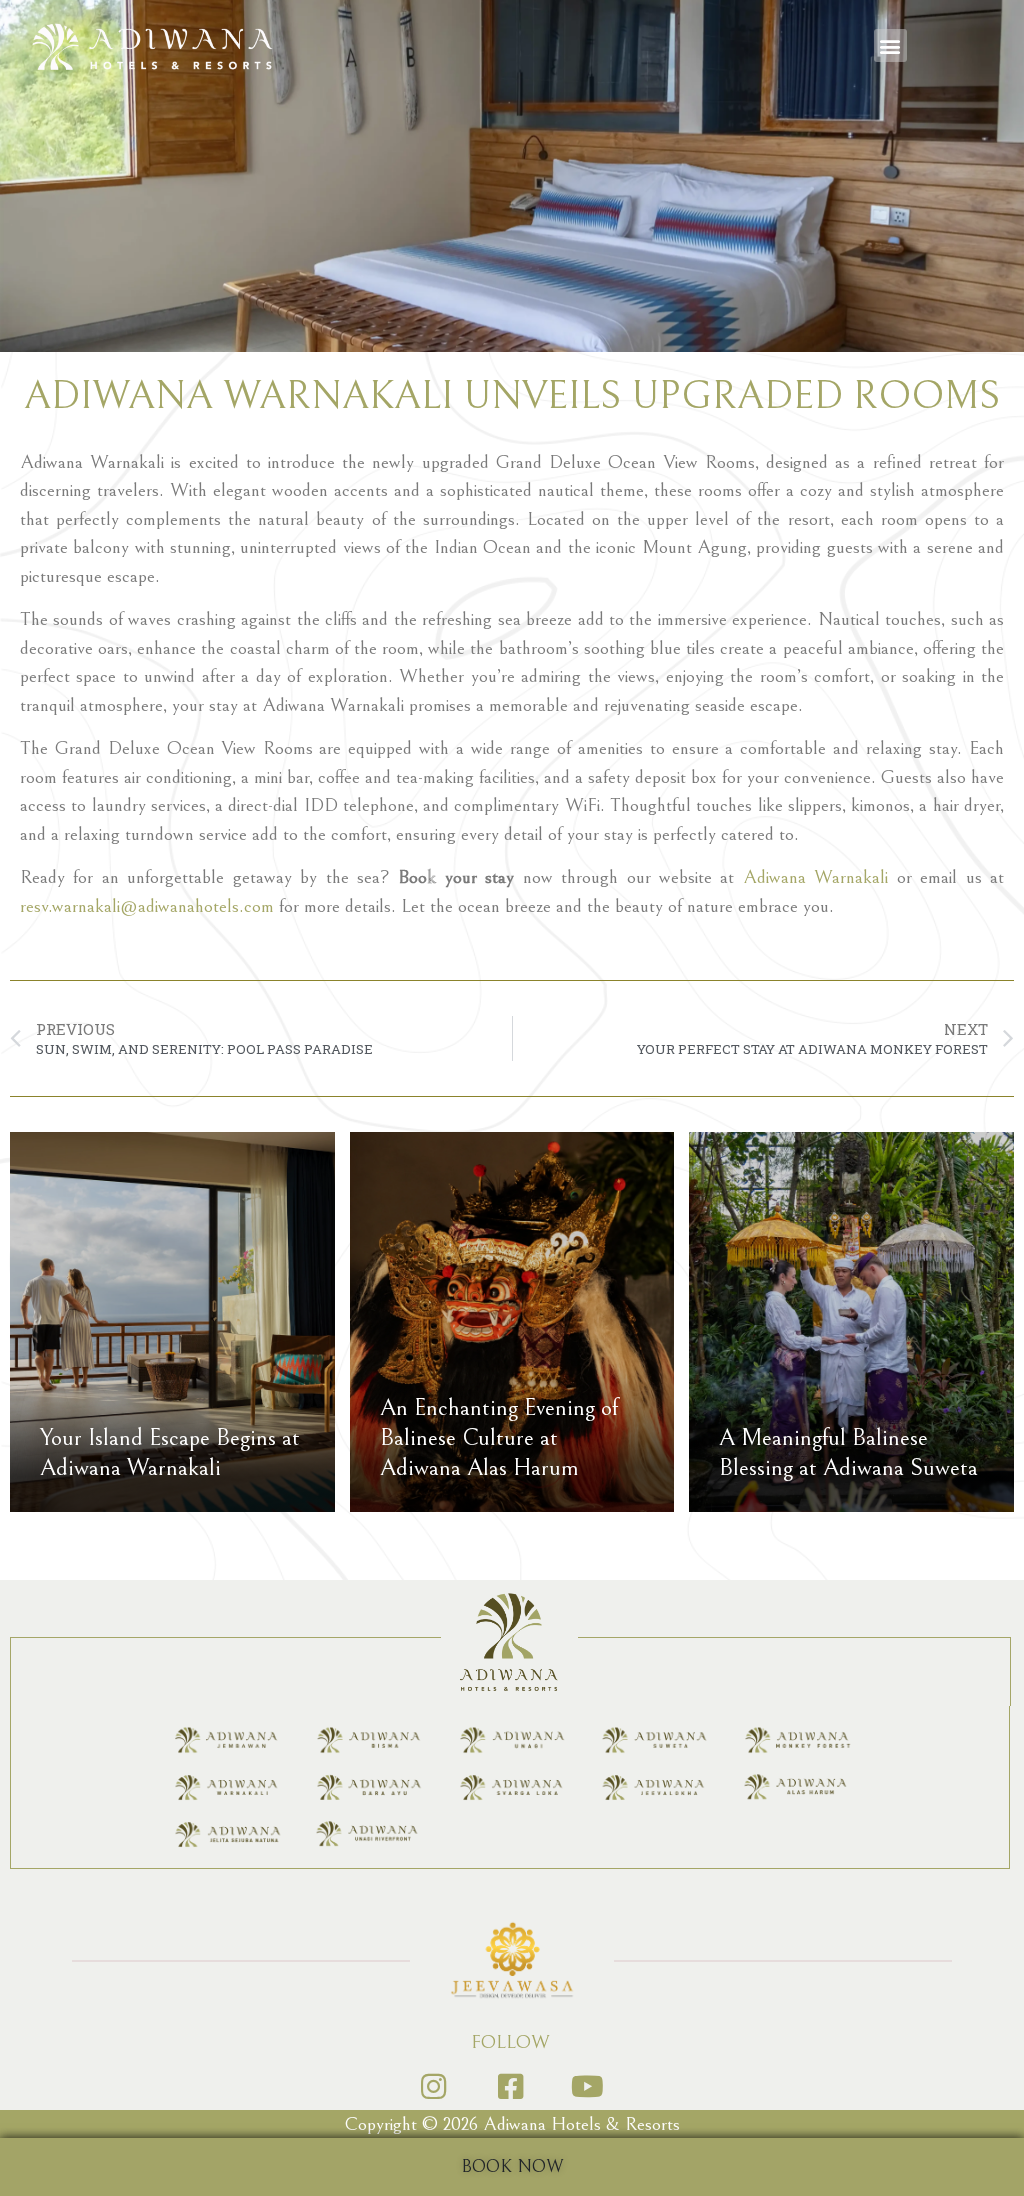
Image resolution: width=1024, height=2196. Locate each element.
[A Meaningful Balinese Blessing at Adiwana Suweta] (851, 1322)
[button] (890, 45)
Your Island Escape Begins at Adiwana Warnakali (170, 1453)
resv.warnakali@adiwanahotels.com (147, 906)
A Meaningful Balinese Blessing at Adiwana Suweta (848, 1453)
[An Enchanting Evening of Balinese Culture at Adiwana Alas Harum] (512, 1322)
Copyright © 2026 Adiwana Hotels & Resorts (512, 2124)
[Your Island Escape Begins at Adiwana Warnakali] (172, 1322)
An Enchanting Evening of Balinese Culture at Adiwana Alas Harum (499, 1438)
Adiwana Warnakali (815, 877)
